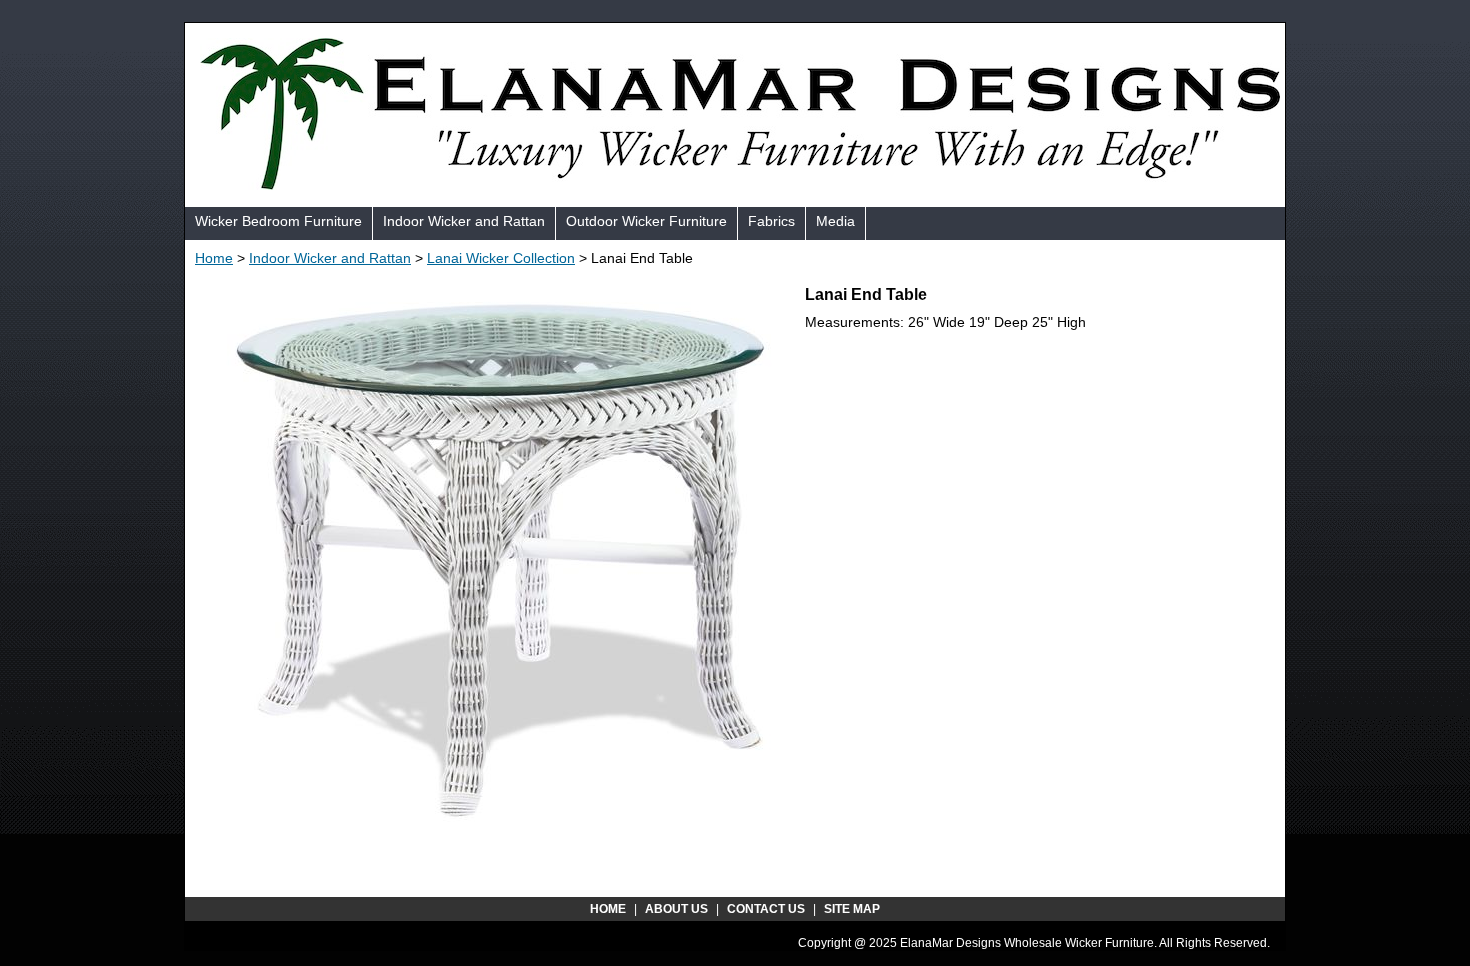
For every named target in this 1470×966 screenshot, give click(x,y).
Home (214, 258)
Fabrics (771, 221)
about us (676, 909)
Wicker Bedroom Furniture (278, 221)
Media (835, 221)
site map (852, 909)
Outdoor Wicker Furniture (646, 221)
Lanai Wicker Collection (501, 258)
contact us (766, 909)
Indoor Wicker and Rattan (464, 221)
